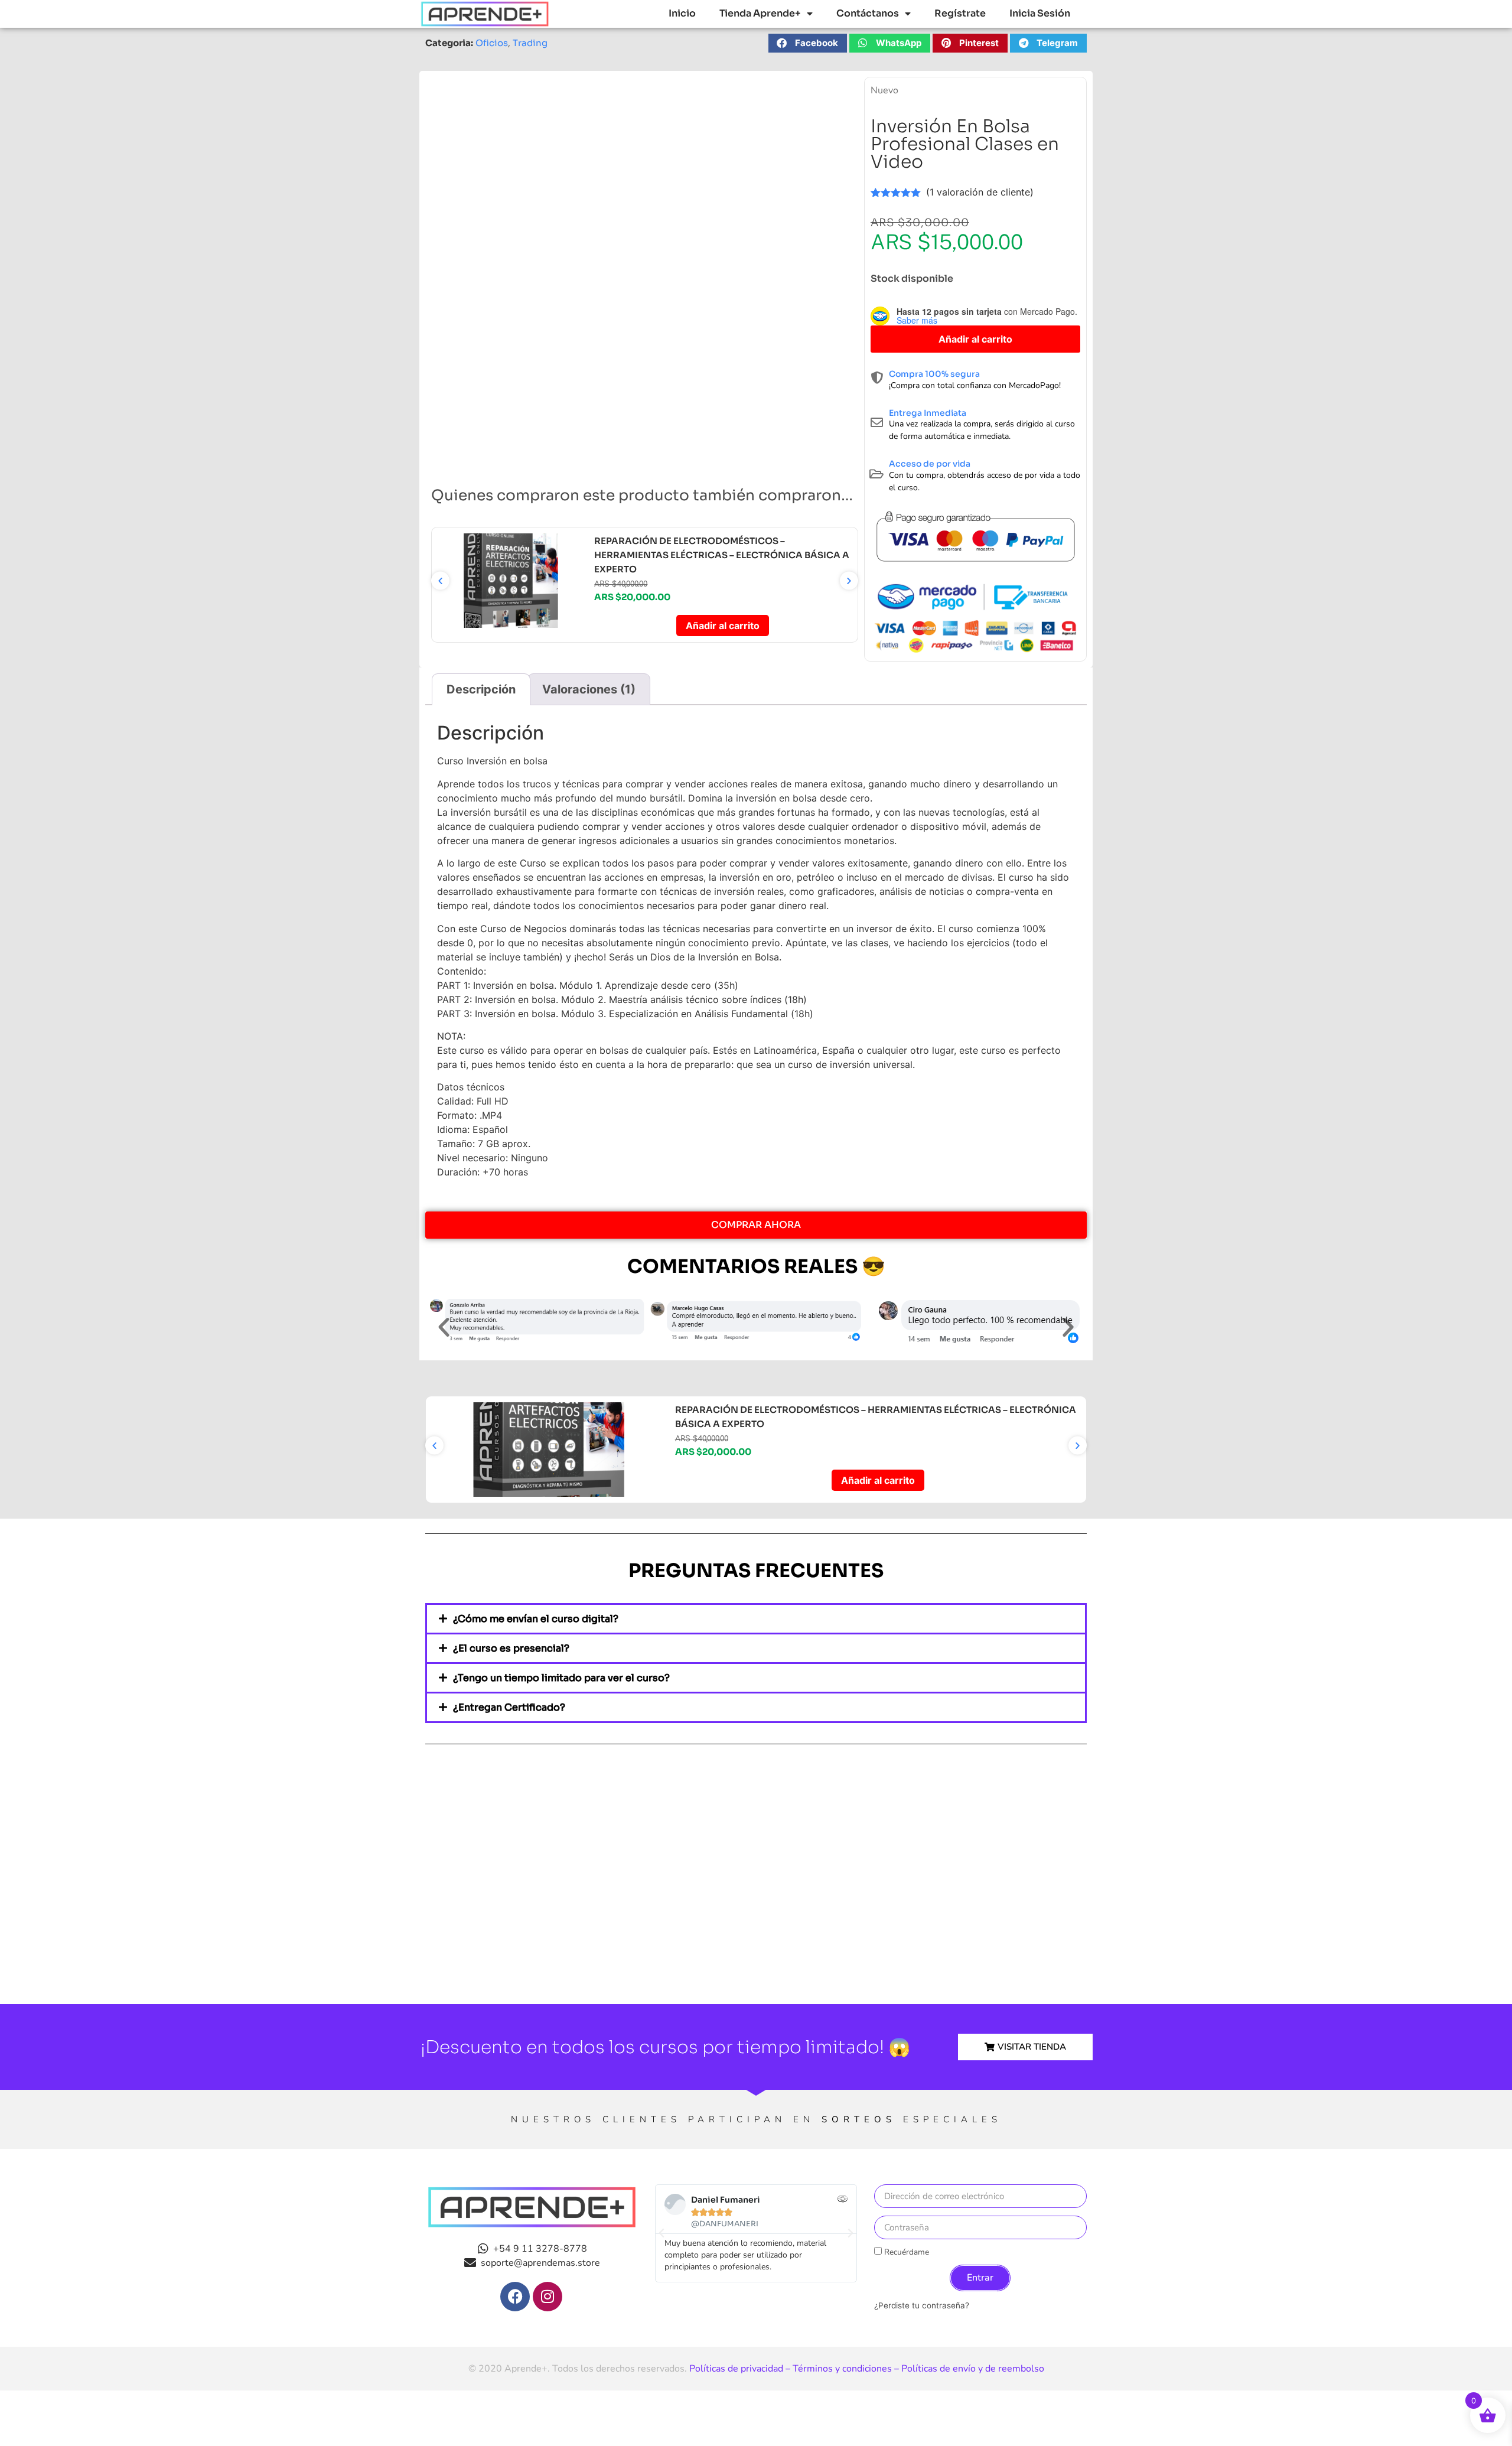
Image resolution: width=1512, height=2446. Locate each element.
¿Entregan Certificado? (509, 1707)
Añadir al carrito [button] (723, 626)
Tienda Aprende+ (760, 13)
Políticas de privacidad (736, 2369)
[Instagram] (548, 2297)
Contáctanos (868, 13)
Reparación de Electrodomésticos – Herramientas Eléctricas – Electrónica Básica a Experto (722, 555)
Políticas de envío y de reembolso (973, 2369)
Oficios (492, 43)
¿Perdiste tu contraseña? (922, 2305)
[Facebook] (515, 2297)
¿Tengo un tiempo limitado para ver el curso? (561, 1678)
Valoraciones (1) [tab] (589, 689)
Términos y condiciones (842, 2369)
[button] (808, 43)
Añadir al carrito (975, 339)
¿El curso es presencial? (511, 1648)
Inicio (682, 13)
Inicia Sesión (1040, 13)
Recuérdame (905, 2252)
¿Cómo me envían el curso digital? (536, 1619)
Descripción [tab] (481, 689)
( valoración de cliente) (980, 192)
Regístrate (960, 13)
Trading (530, 43)
